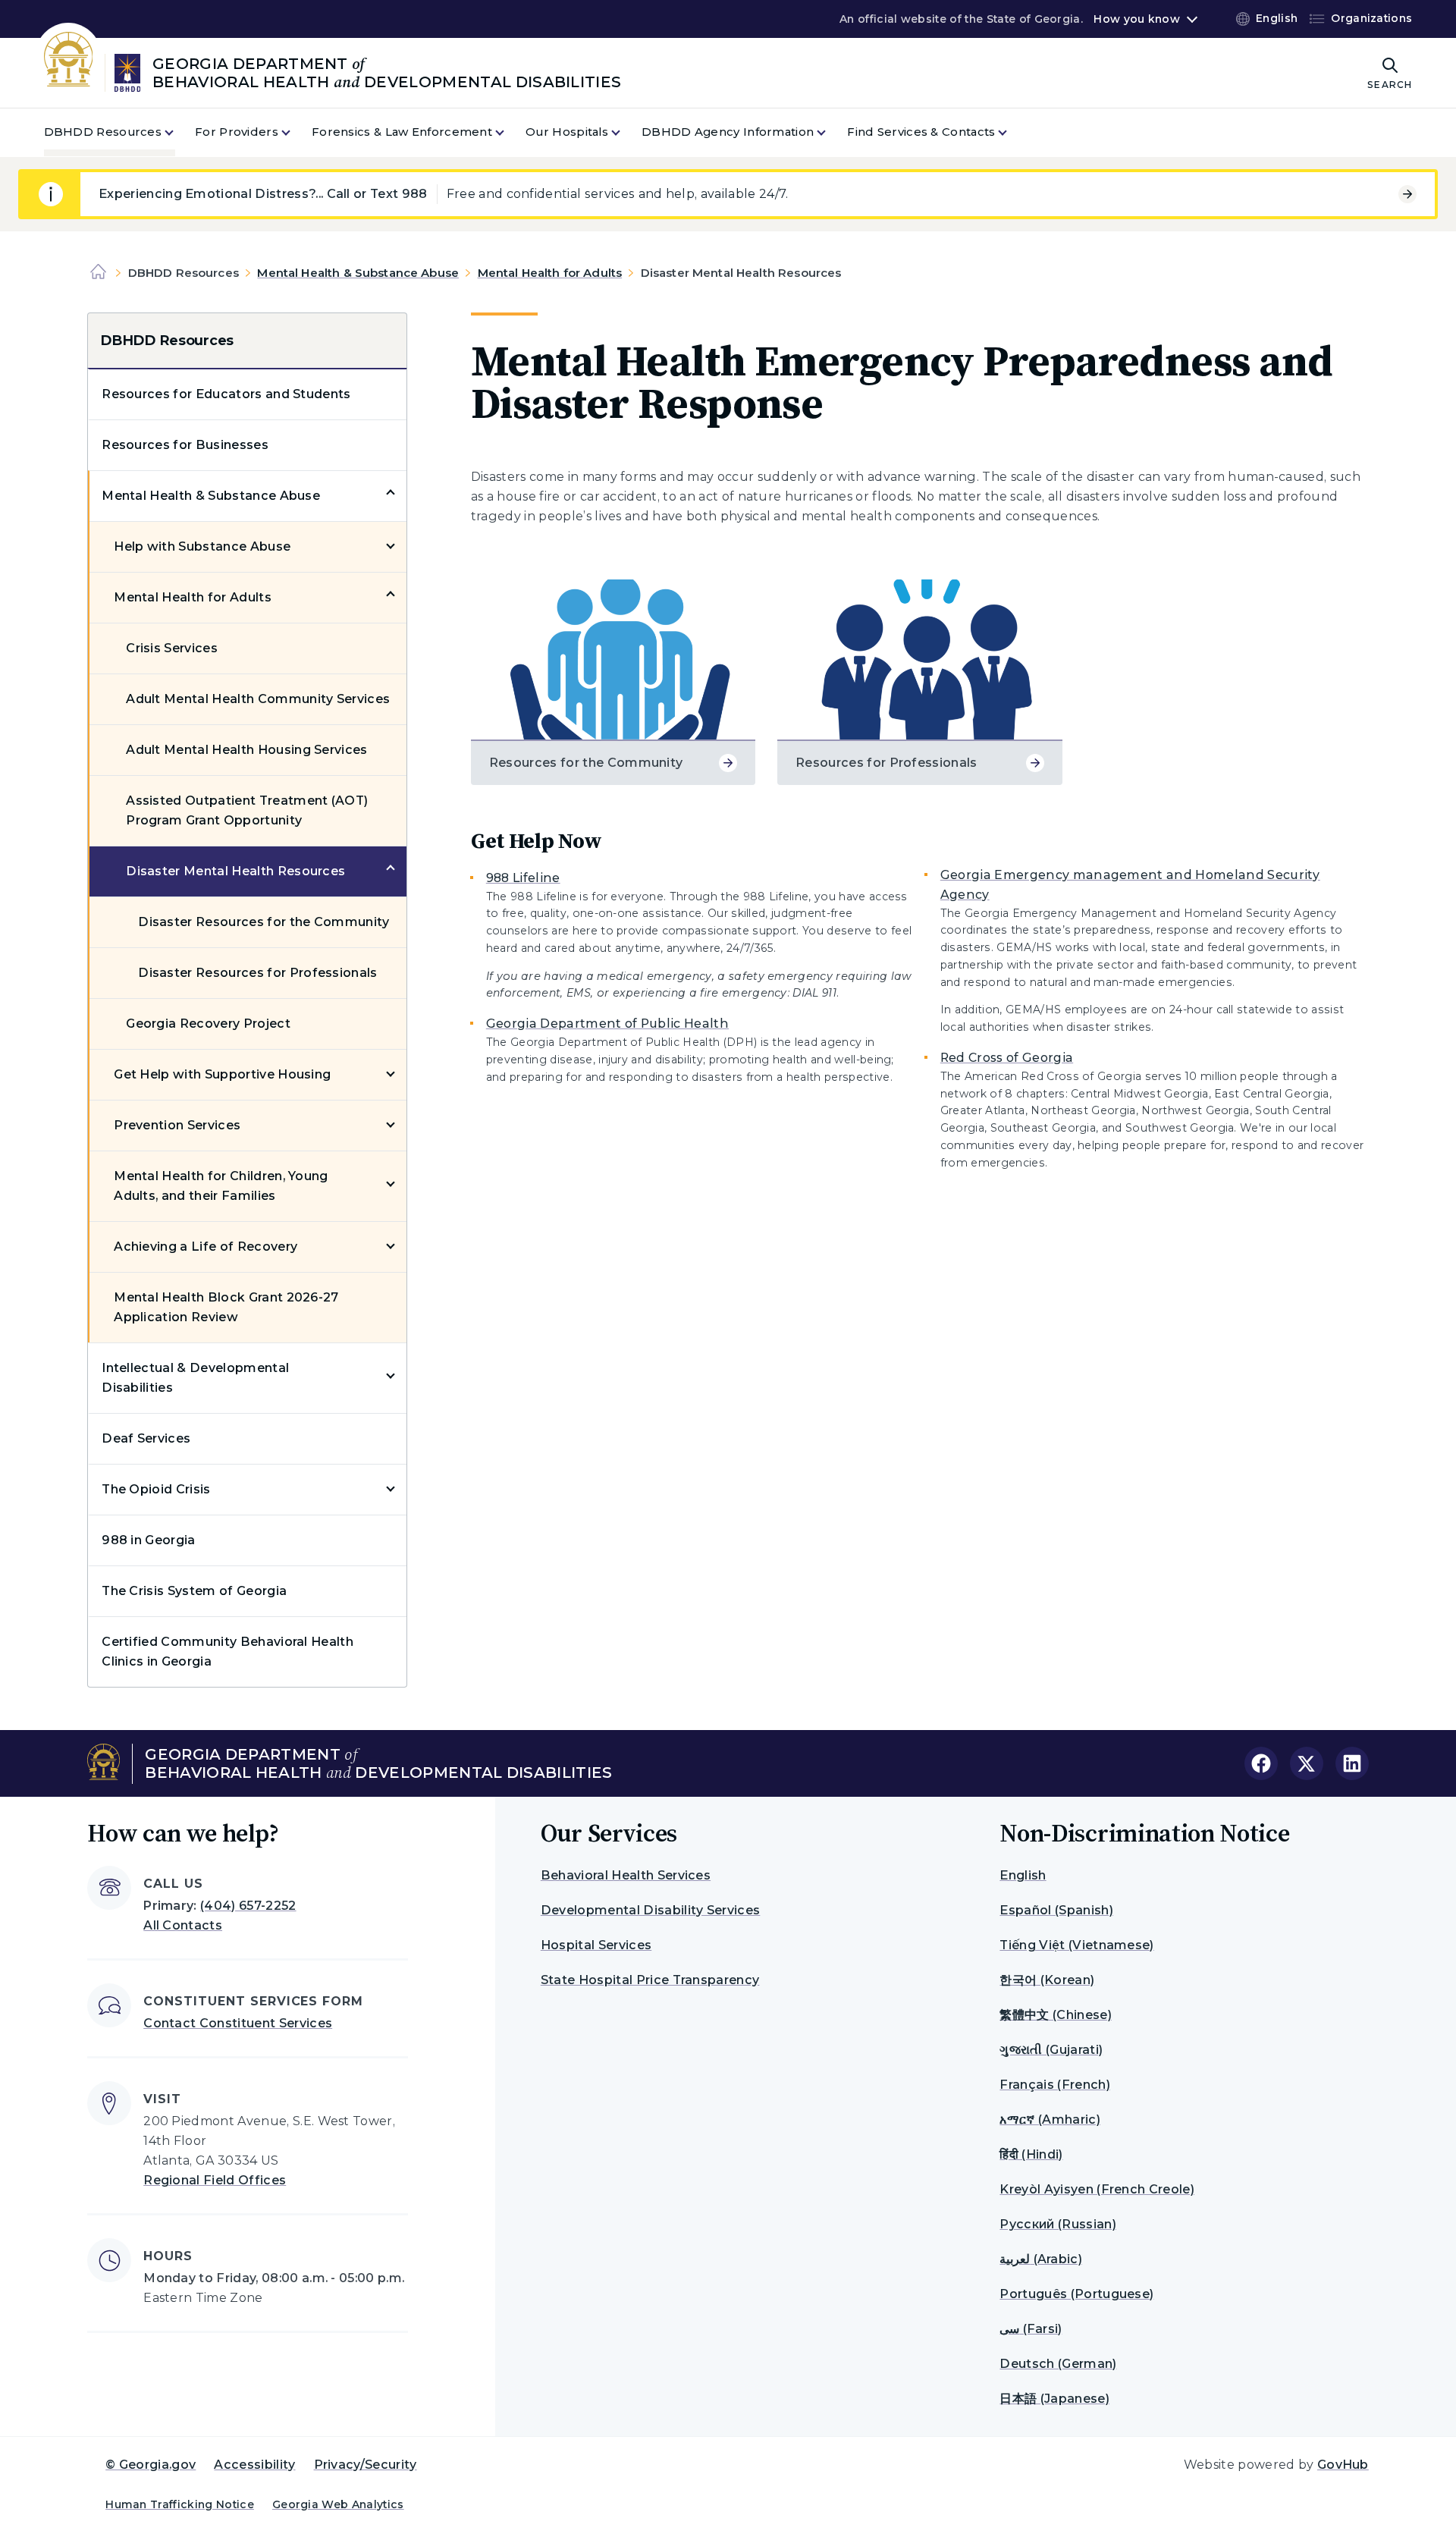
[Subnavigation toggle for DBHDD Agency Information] (830, 132)
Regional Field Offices (215, 2180)
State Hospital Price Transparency (650, 1980)
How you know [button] (1136, 19)
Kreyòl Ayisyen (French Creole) (1097, 2189)
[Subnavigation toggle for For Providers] (295, 132)
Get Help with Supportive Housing (222, 1074)
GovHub (1343, 2465)
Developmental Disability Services (651, 1910)
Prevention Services (177, 1125)
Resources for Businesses (185, 445)
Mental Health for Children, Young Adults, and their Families (221, 1186)
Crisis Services (172, 648)
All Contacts (183, 1925)
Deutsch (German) (1058, 2364)
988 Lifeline (523, 878)
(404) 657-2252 (248, 1906)
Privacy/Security (366, 2465)
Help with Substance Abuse (202, 546)
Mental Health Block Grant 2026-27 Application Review (226, 1307)
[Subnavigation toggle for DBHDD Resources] (178, 132)
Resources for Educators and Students (226, 394)
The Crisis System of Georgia (194, 1591)
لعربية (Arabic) (1040, 2259)
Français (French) (1054, 2085)
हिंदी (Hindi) (1031, 2154)
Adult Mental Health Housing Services (247, 750)
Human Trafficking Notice (180, 2504)
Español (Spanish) (1056, 1910)
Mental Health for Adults (550, 273)
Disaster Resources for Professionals (258, 973)
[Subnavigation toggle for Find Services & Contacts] (1012, 132)
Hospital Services (596, 1945)
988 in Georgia (148, 1540)
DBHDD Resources (167, 341)
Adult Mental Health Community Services (258, 699)
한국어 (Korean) (1047, 1980)
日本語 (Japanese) (1054, 2399)
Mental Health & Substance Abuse (358, 273)
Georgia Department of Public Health (607, 1024)
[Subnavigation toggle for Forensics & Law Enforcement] (509, 132)
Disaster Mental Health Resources (235, 871)
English (1023, 1875)
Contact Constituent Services (238, 2023)
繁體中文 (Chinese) (1055, 2015)
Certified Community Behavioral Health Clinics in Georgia (227, 1652)
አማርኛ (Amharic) (1050, 2120)
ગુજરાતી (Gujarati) (1051, 2050)
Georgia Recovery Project (208, 1024)
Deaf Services (146, 1438)
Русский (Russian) (1057, 2224)
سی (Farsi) (1031, 2329)
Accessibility (254, 2465)
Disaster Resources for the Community (264, 922)
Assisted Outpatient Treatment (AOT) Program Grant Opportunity (247, 810)
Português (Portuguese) (1076, 2294)
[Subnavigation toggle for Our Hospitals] (625, 132)
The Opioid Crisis (156, 1489)
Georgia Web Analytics (338, 2504)
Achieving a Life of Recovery (206, 1247)
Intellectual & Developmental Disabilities (195, 1378)
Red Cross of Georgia (1007, 1058)
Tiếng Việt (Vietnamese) (1076, 1945)
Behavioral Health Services (626, 1875)
